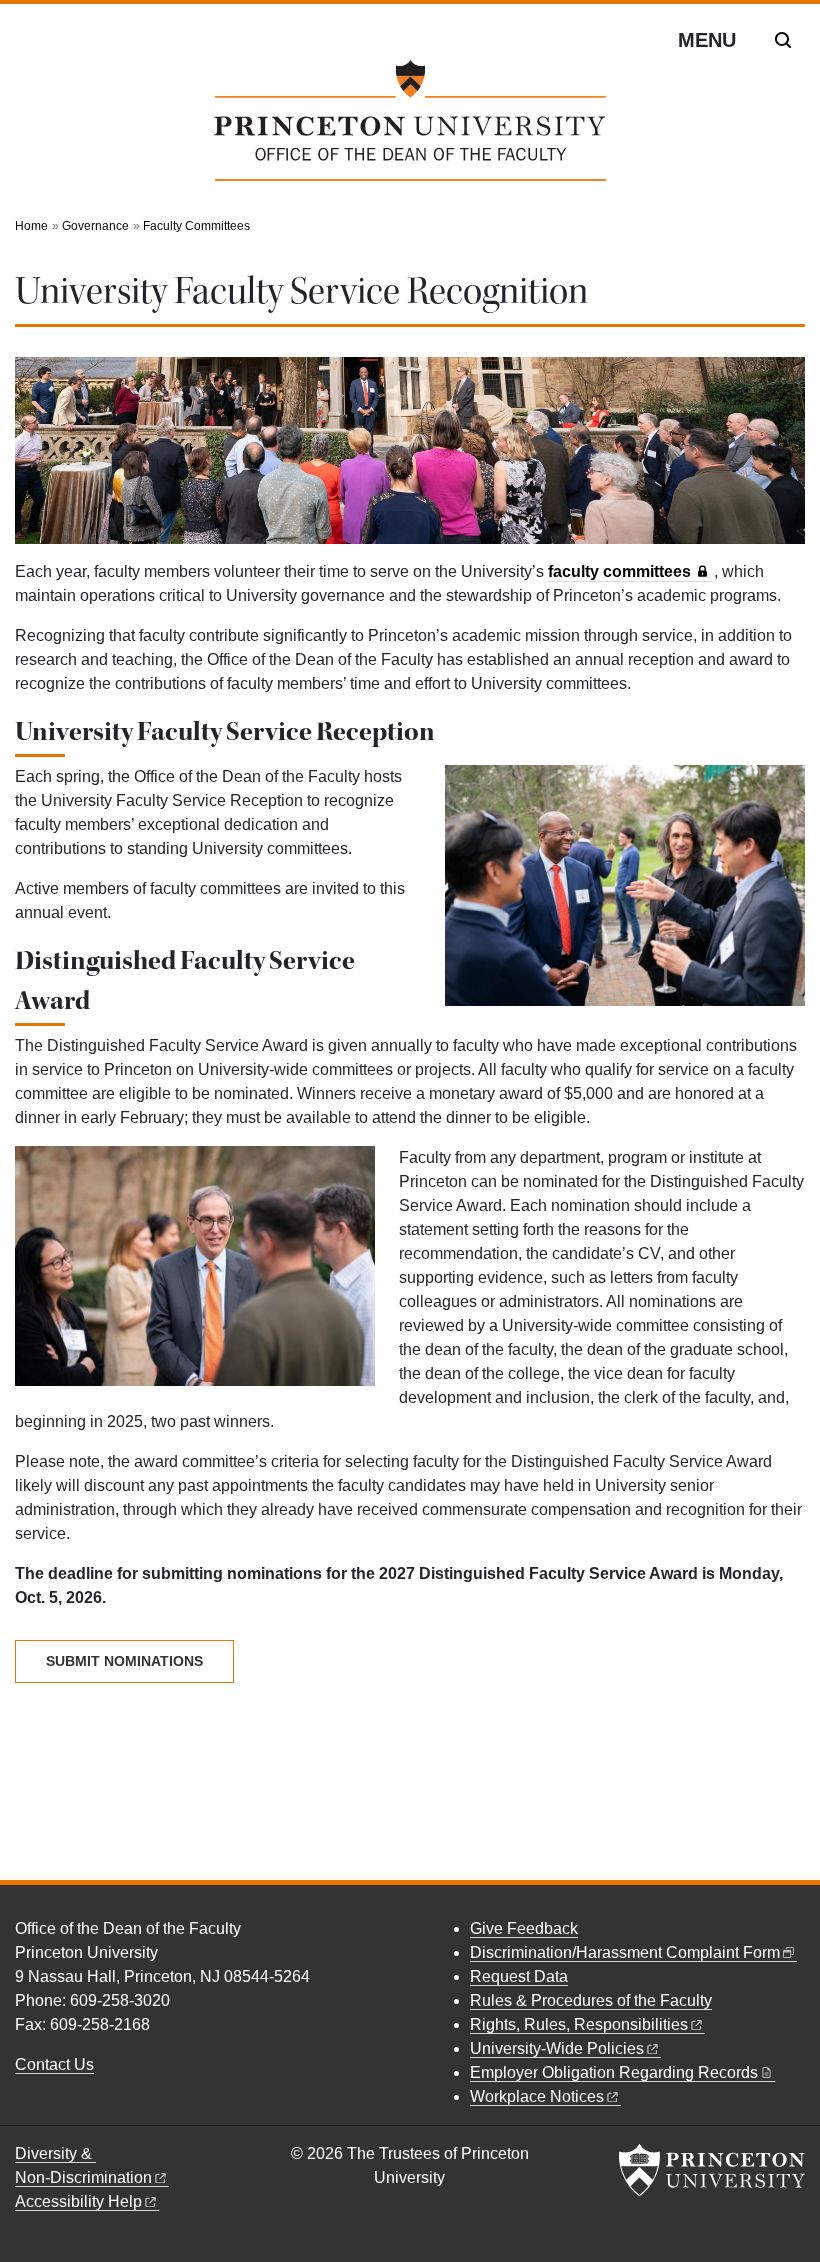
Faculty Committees (196, 226)
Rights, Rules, (579, 2024)
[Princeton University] (712, 2170)
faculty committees (619, 571)
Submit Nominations (124, 1661)
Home (31, 226)
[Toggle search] (783, 40)
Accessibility (78, 2201)
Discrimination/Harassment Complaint (625, 1952)
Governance (95, 226)
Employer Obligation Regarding (614, 2072)
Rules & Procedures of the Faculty (591, 2000)
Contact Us (54, 2064)
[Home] (409, 128)
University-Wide (557, 2048)
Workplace (537, 2096)
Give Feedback (524, 1928)
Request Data (519, 1976)
